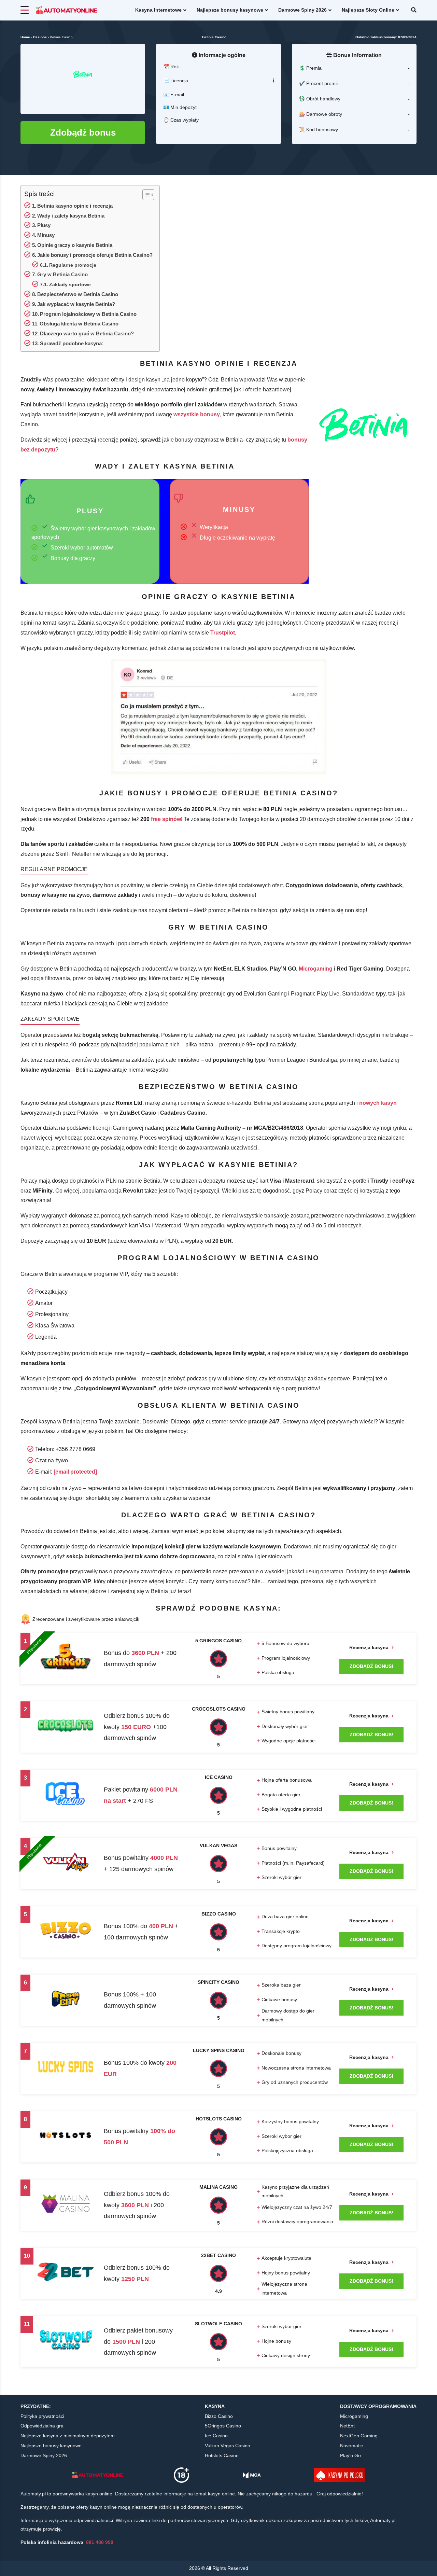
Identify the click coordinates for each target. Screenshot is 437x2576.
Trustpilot (223, 633)
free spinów (166, 819)
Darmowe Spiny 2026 (302, 10)
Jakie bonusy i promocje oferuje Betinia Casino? (95, 255)
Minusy (46, 235)
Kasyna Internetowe (158, 10)
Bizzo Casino (219, 2416)
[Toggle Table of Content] (145, 195)
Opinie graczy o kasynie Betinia (75, 245)
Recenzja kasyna (370, 1647)
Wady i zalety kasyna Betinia (71, 216)
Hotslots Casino (222, 2455)
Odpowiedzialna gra (42, 2426)
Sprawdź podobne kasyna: (72, 343)
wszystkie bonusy (197, 414)
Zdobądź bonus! (371, 1666)
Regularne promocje (73, 265)
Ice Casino (216, 2436)
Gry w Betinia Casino (62, 274)
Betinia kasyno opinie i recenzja (75, 206)
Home (25, 37)
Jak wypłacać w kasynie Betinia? (76, 304)
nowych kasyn (378, 1103)
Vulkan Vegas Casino (228, 2446)
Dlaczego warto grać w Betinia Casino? (87, 333)
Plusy (44, 225)
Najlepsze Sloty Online (368, 10)
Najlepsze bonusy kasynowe (230, 10)
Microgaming (316, 969)
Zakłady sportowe (70, 285)
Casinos (40, 37)
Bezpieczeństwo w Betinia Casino (78, 294)
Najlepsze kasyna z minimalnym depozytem (68, 2436)
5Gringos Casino (223, 2426)
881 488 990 (100, 2542)
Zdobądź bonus (83, 133)
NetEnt (347, 2426)
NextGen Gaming (359, 2436)
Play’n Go (350, 2455)
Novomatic (351, 2446)
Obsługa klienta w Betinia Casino (79, 324)
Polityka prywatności (42, 2416)
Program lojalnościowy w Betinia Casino (88, 314)
